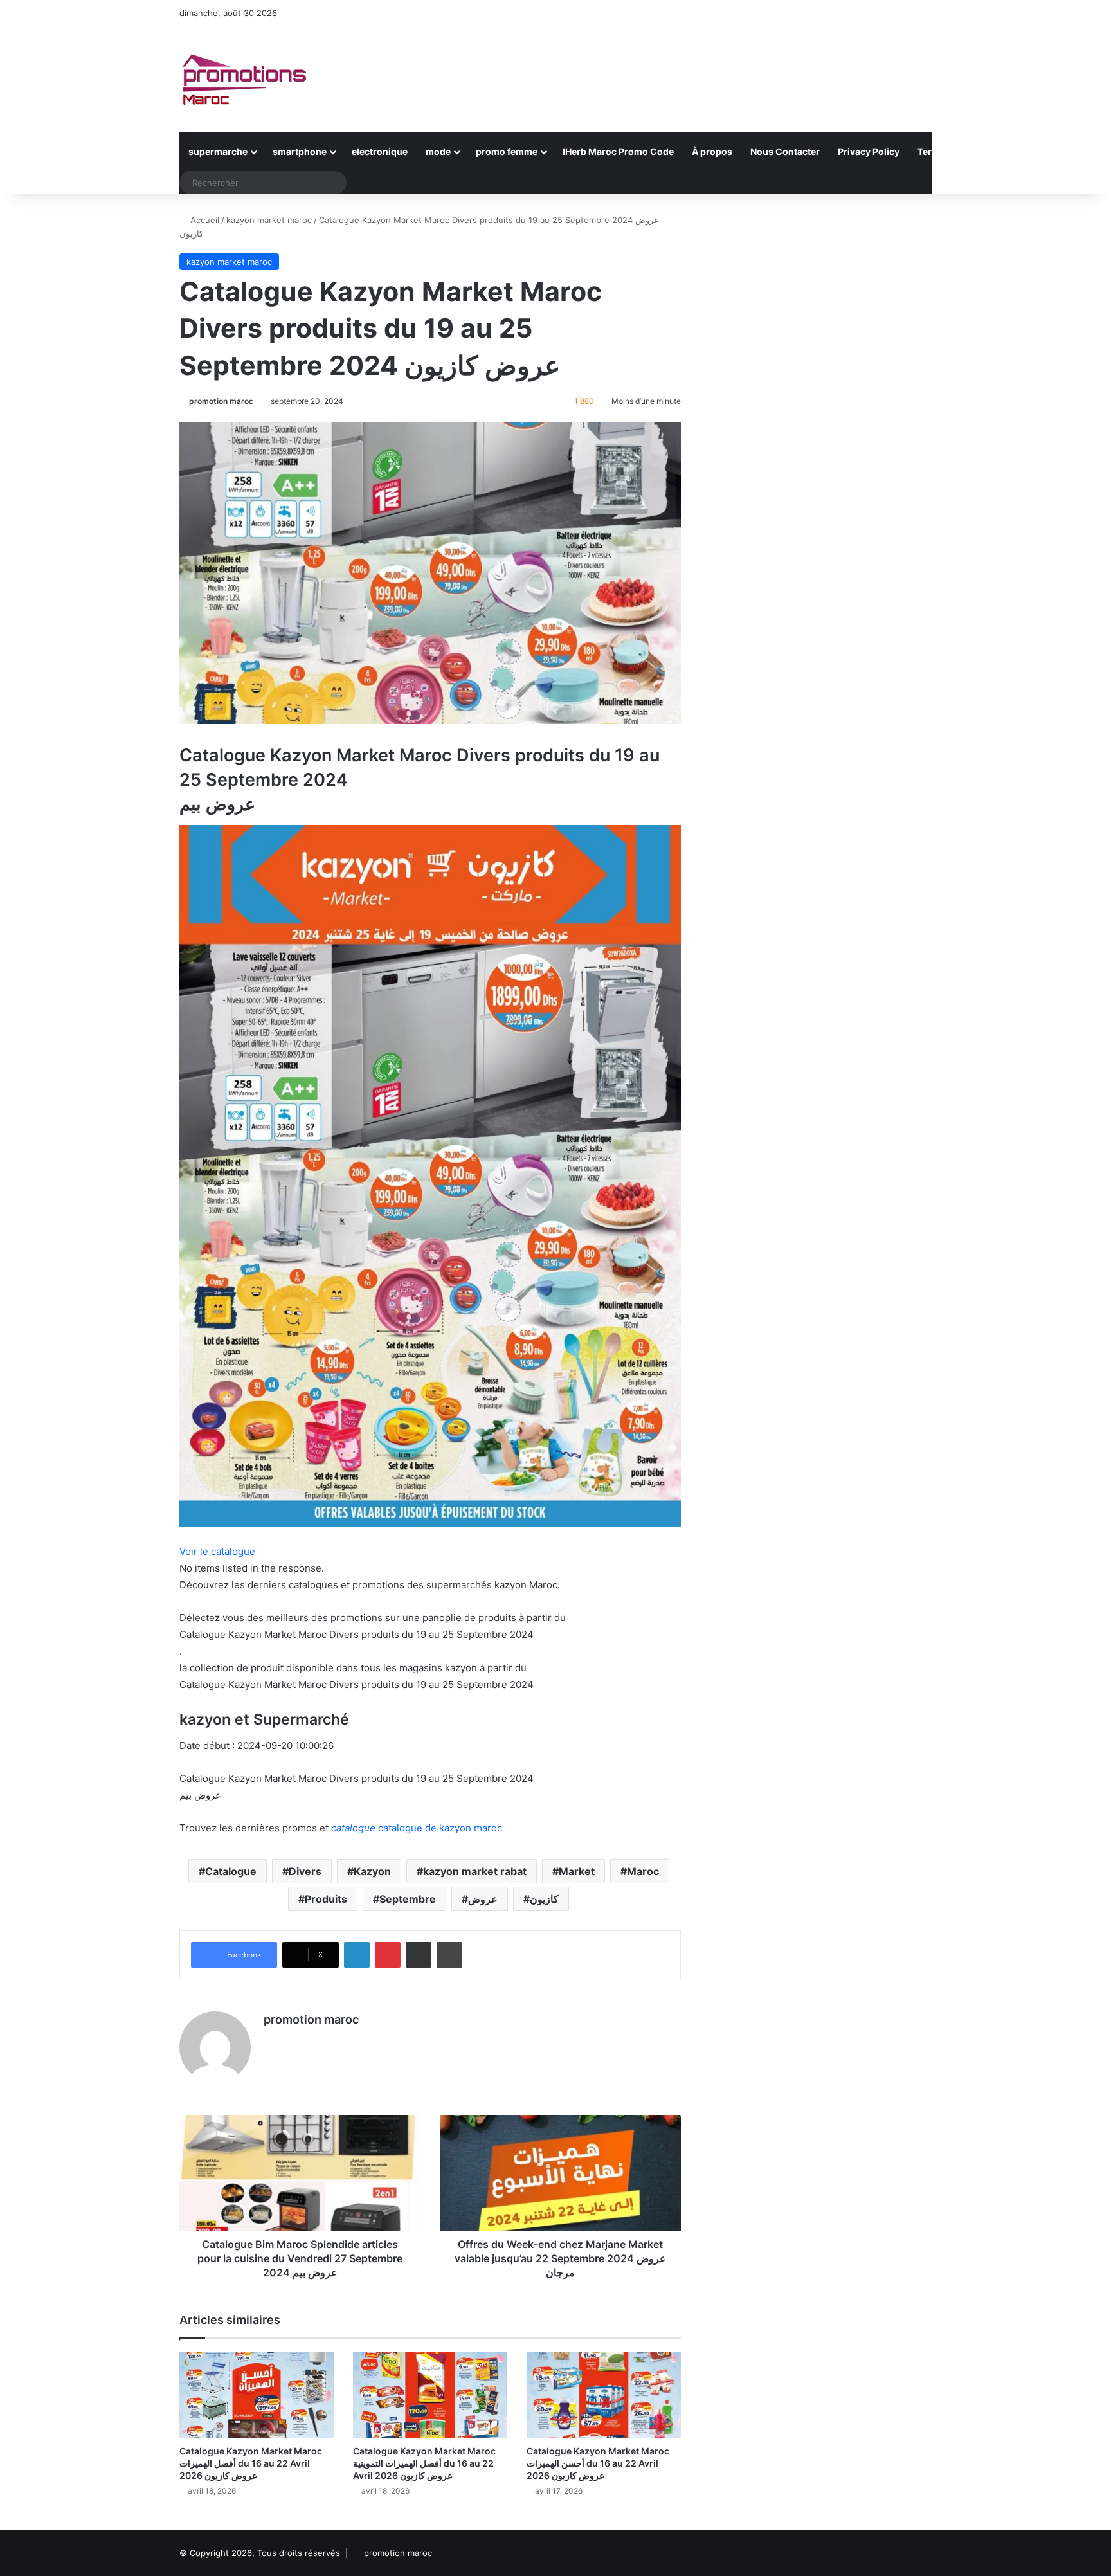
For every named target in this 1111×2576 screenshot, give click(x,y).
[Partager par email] (419, 1955)
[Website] (271, 2042)
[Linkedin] (357, 1955)
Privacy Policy (869, 151)
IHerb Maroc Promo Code (618, 151)
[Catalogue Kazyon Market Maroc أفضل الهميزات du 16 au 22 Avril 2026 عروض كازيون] (257, 2395)
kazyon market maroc (269, 220)
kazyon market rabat (475, 1871)
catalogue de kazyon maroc (417, 1828)
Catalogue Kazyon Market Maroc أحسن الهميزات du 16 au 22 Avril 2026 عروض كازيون (598, 2463)
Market (577, 1871)
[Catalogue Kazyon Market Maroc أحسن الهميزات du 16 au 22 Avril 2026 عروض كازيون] (604, 2395)
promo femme (507, 151)
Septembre (408, 1899)
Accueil (203, 220)
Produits (326, 1899)
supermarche (218, 151)
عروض (483, 1899)
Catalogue (231, 1871)
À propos (712, 151)
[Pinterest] (388, 1955)
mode (438, 151)
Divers (305, 1871)
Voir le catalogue (217, 1551)
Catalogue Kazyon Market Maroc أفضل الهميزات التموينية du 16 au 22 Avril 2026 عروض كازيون (424, 2463)
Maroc (643, 1871)
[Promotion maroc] (244, 79)
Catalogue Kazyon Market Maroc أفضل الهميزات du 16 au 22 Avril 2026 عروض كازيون (251, 2463)
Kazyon (372, 1871)
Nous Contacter (785, 151)
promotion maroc (221, 401)
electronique (380, 151)
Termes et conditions (964, 151)
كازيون (544, 1899)
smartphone (300, 151)
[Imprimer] (449, 1955)
